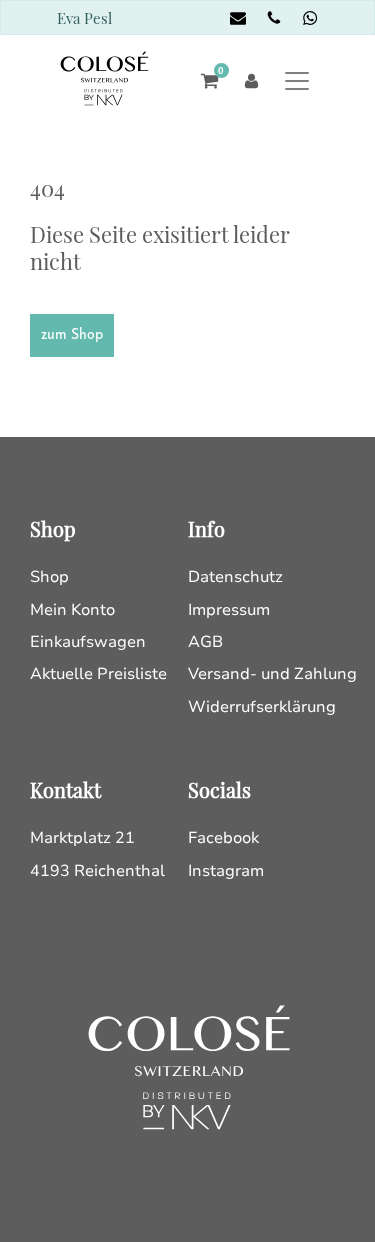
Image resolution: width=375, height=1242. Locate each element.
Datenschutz (235, 577)
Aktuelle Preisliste (98, 674)
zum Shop (72, 335)
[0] (204, 81)
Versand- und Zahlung (272, 674)
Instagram (226, 871)
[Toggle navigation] (297, 80)
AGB (205, 642)
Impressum (229, 610)
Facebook (223, 838)
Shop (49, 577)
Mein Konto (72, 610)
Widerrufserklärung (262, 707)
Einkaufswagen (88, 642)
